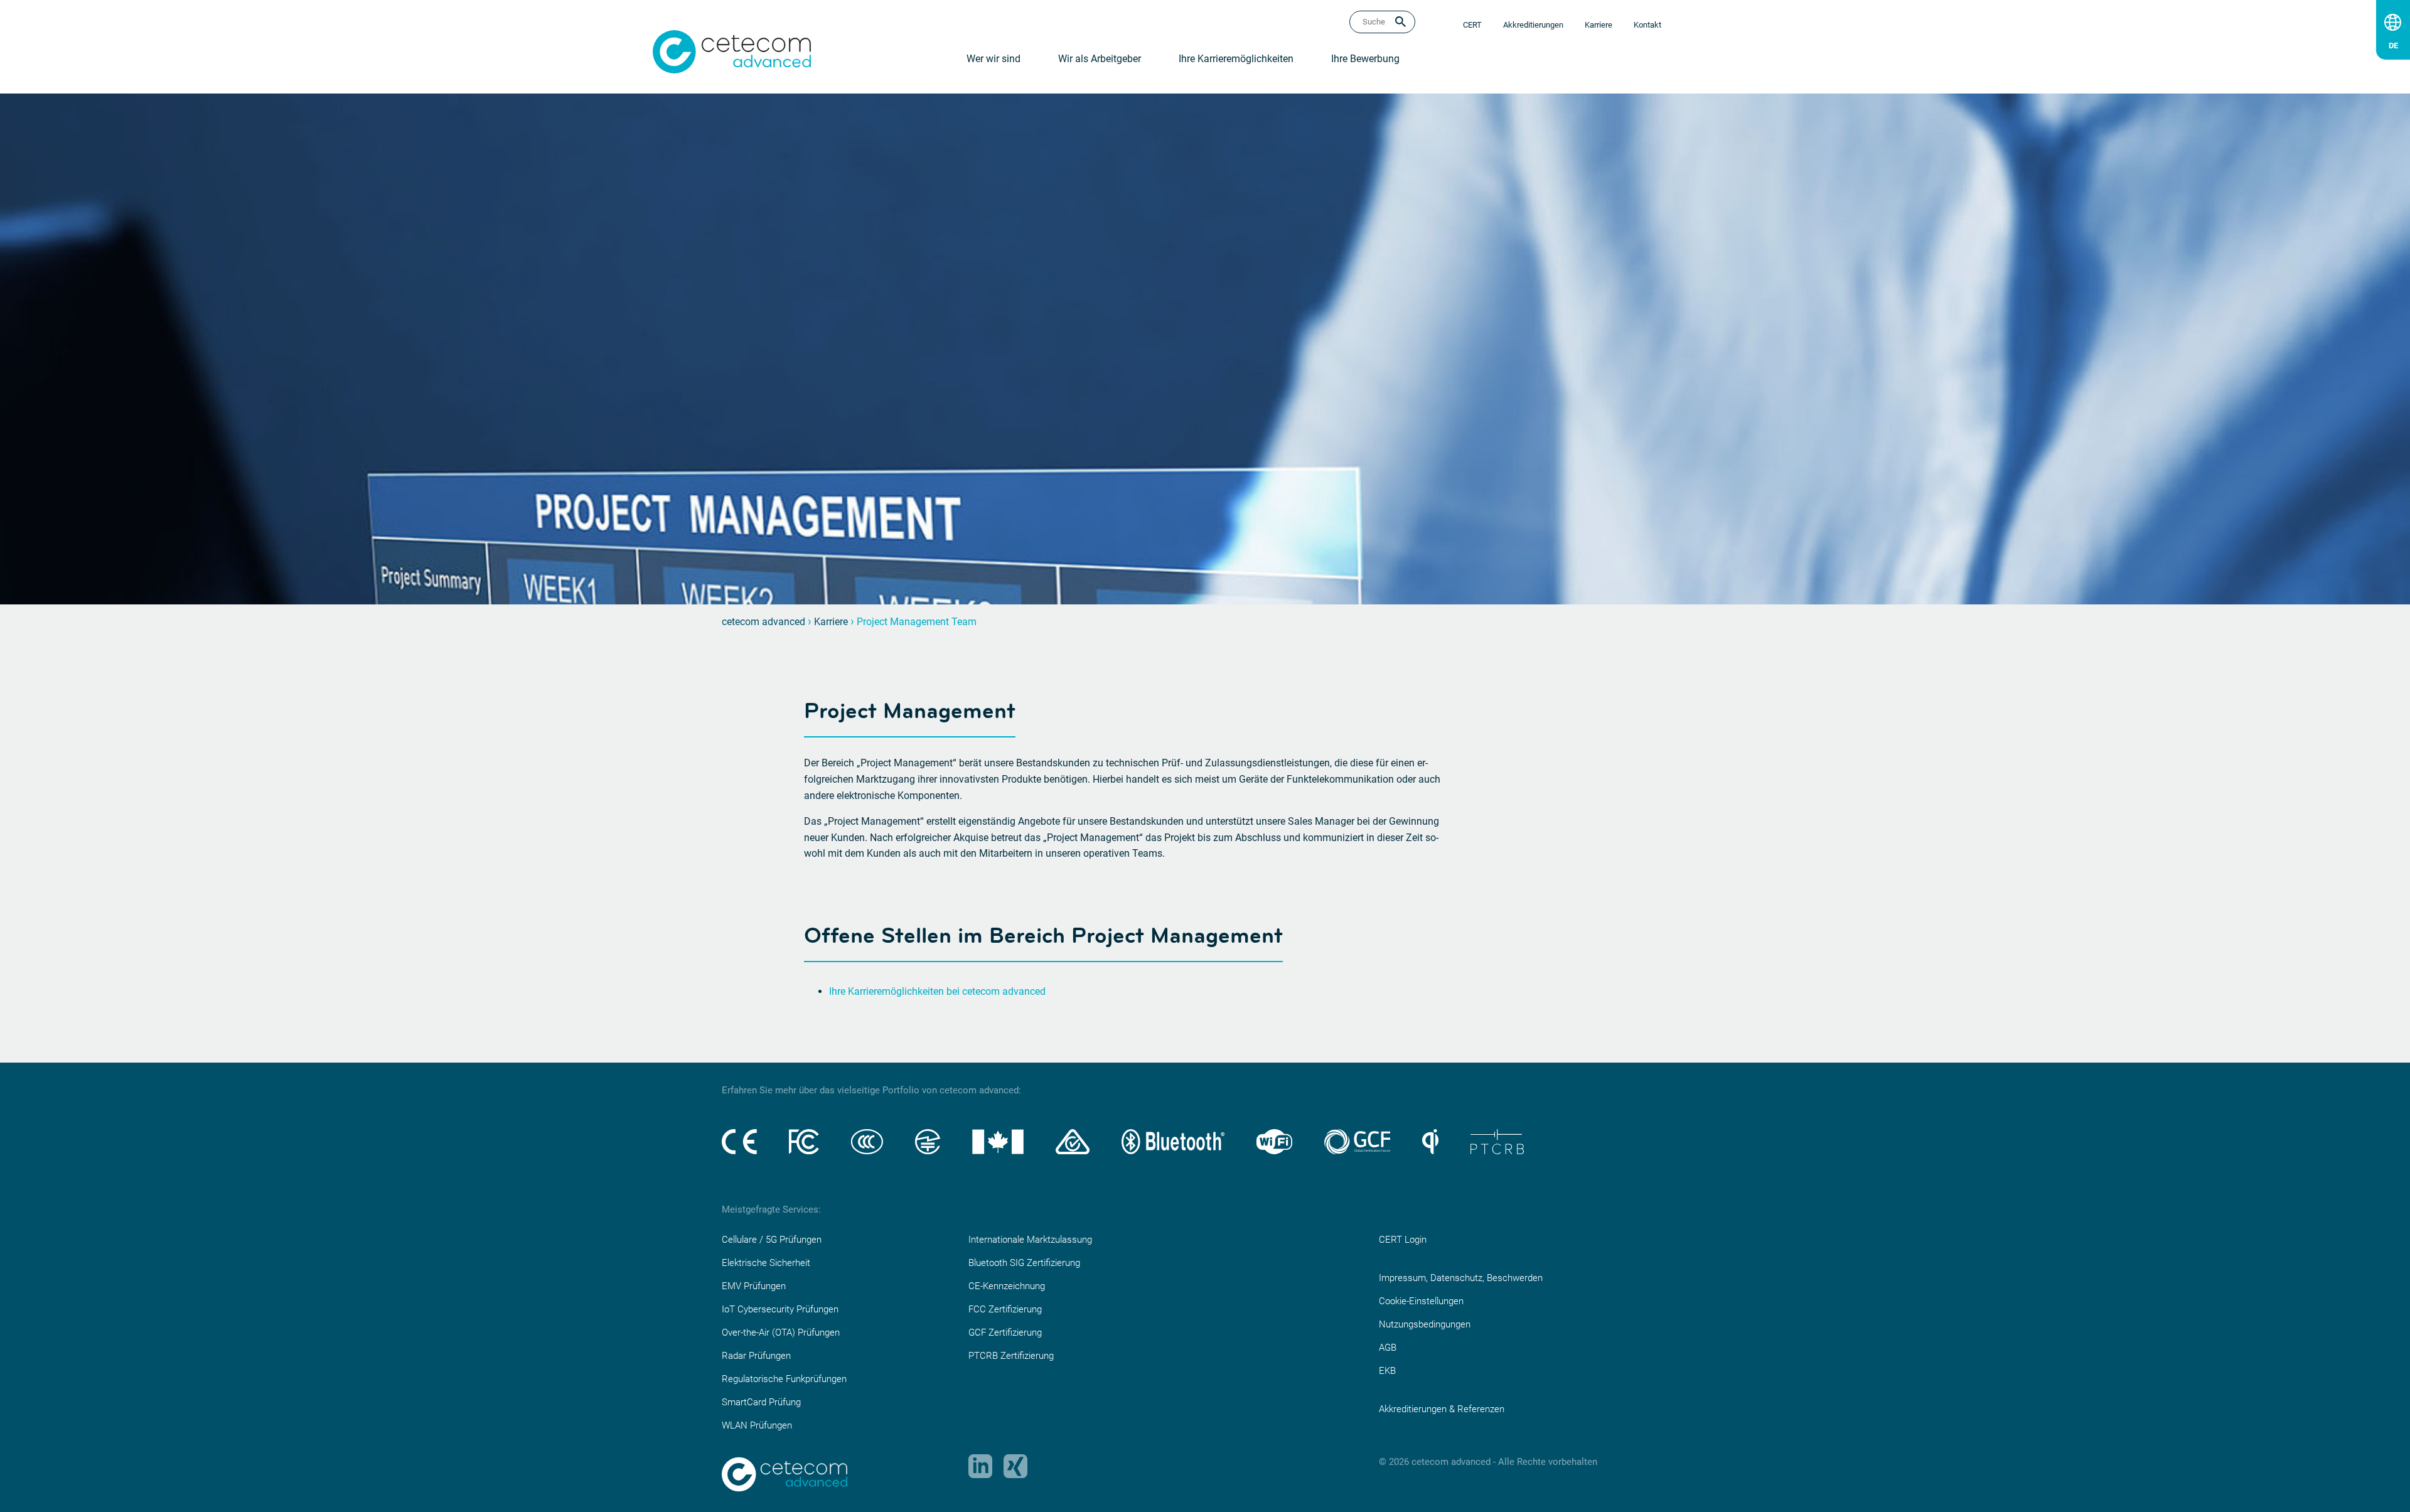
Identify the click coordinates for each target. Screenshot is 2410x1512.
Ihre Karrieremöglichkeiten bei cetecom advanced (937, 991)
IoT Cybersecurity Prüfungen (780, 1309)
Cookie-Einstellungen (1421, 1301)
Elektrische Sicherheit (766, 1263)
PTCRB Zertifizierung (1011, 1356)
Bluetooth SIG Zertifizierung (1024, 1263)
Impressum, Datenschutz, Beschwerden (1461, 1278)
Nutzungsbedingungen (1425, 1324)
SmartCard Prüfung (761, 1402)
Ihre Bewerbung (1365, 59)
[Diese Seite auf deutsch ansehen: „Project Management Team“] (2393, 43)
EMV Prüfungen (754, 1286)
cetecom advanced (763, 622)
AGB (1388, 1348)
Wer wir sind (993, 59)
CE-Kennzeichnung (1007, 1286)
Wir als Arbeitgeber (1100, 59)
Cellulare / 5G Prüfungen (772, 1240)
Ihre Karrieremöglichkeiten (1236, 59)
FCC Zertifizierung (1005, 1309)
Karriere (831, 622)
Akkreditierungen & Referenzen (1442, 1409)
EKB (1387, 1371)
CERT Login (1403, 1240)
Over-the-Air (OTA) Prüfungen (781, 1332)
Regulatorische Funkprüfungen (784, 1379)
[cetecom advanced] (732, 51)
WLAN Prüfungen (757, 1425)
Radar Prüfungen (756, 1356)
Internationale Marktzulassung (1030, 1240)
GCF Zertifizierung (1005, 1332)
